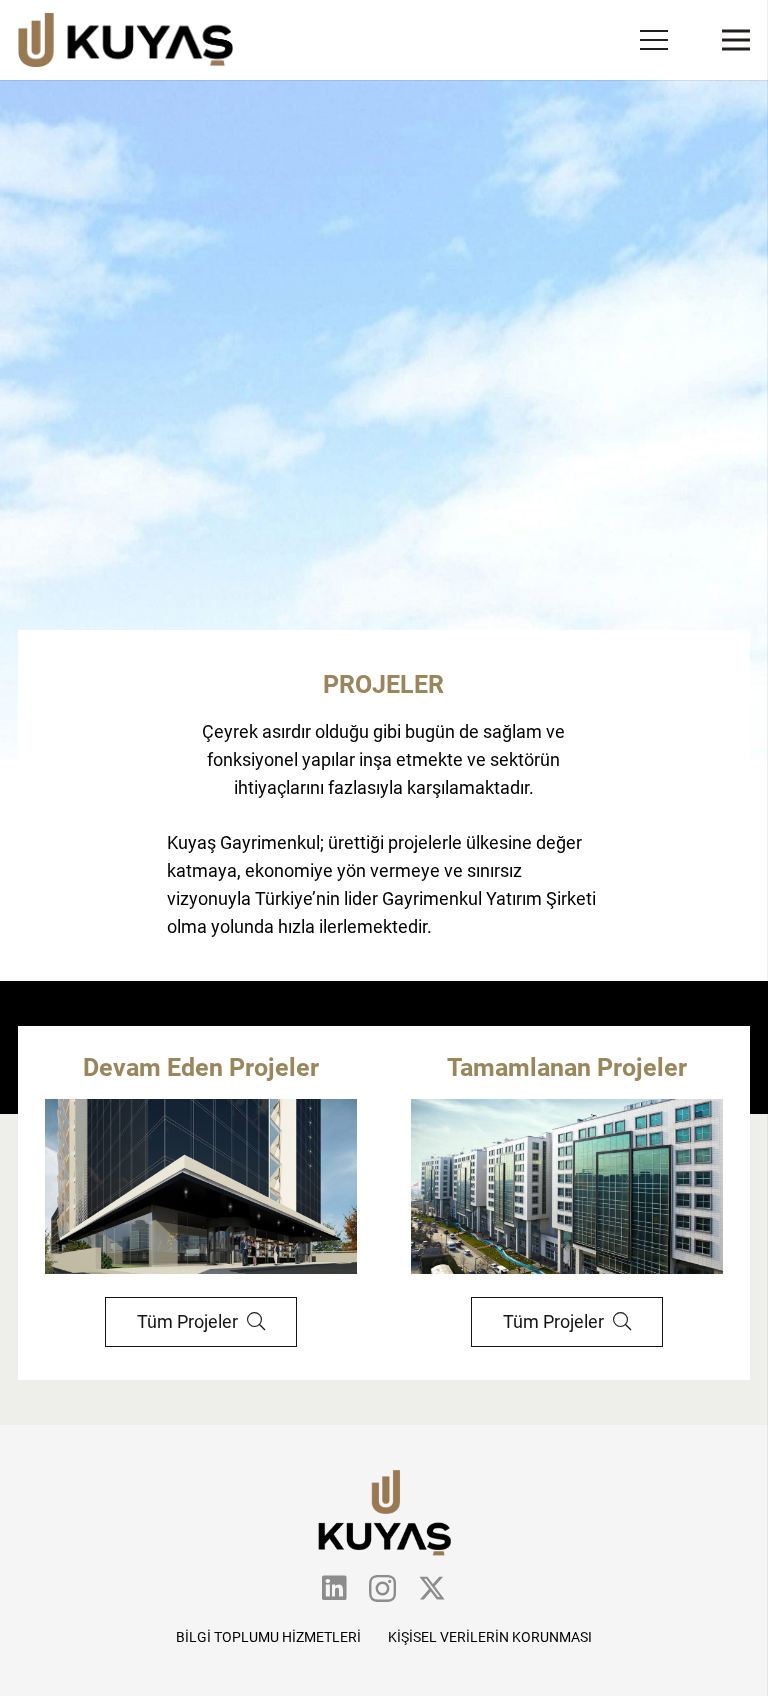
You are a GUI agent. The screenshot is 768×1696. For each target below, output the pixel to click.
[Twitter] (432, 1588)
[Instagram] (382, 1589)
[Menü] (654, 40)
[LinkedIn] (334, 1588)
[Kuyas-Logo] (125, 40)
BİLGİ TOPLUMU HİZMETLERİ (268, 1637)
